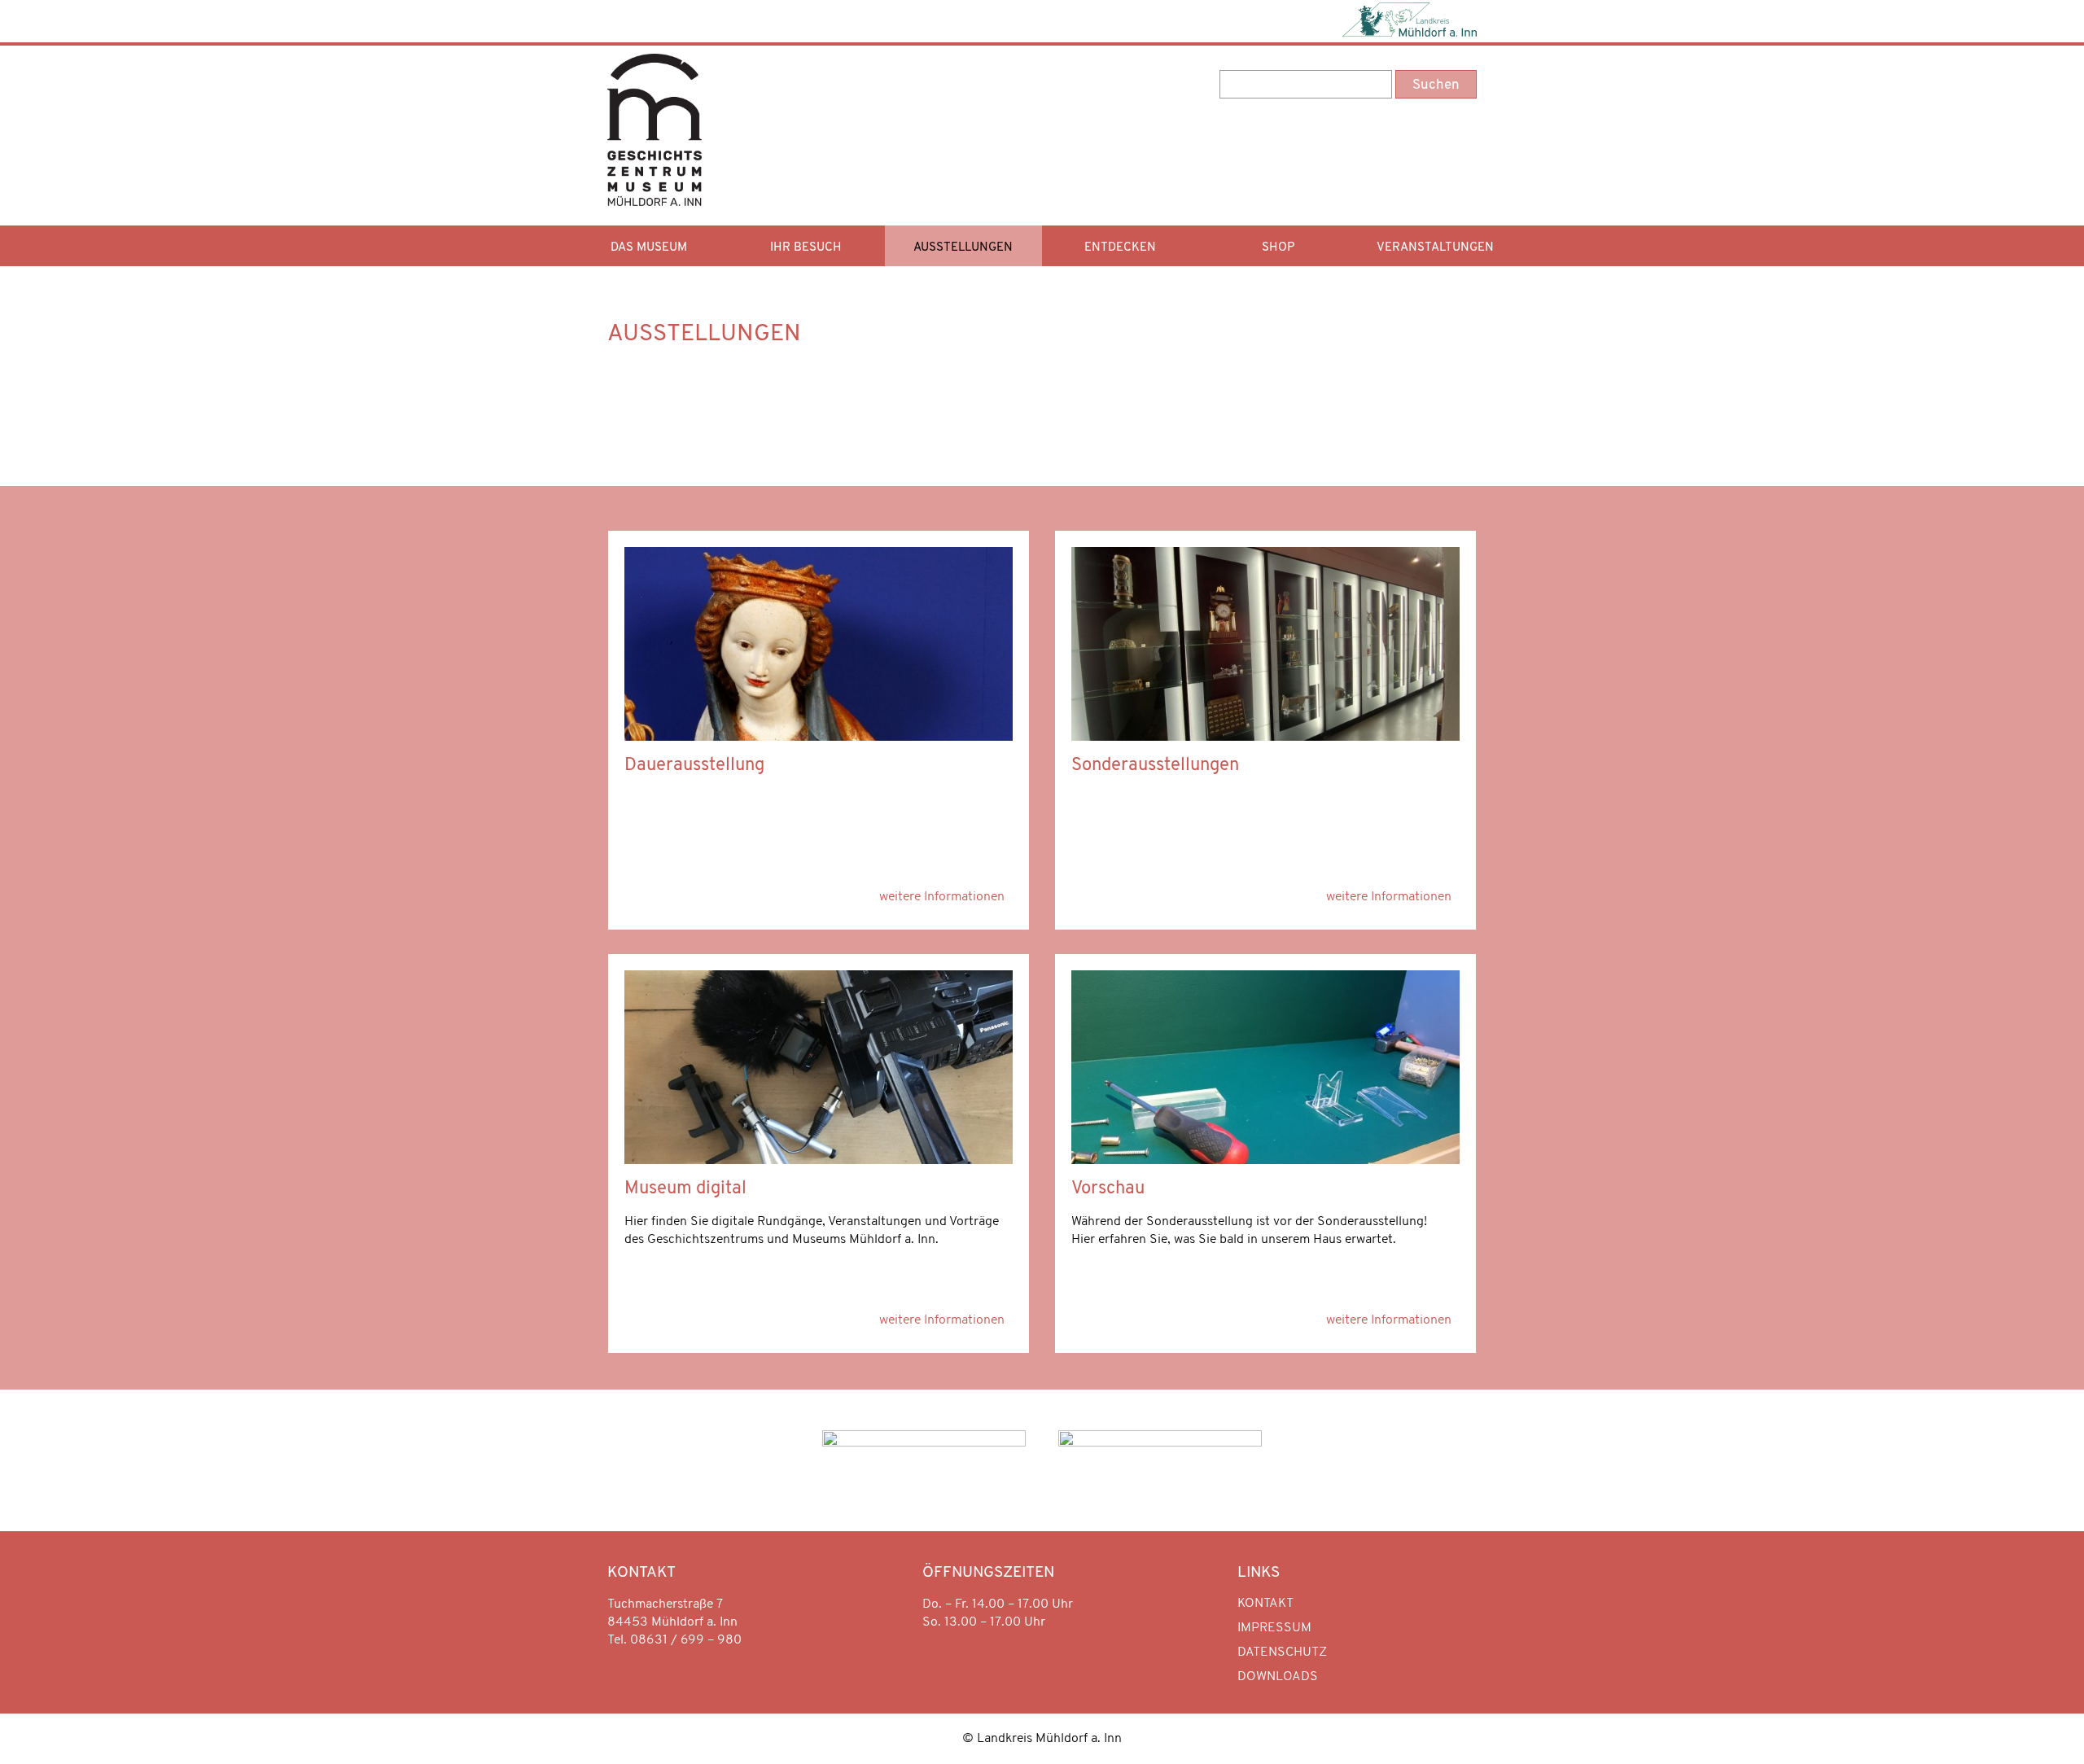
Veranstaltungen (1435, 248)
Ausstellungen (963, 248)
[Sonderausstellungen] (1265, 738)
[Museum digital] (819, 1161)
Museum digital (685, 1189)
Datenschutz (1282, 1652)
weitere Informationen (942, 897)
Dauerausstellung (694, 766)
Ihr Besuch (806, 248)
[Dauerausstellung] (819, 738)
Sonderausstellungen (1155, 766)
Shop (1278, 248)
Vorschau (1108, 1189)
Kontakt (1265, 1604)
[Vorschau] (1265, 1161)
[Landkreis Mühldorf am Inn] (1409, 21)
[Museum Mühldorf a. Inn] (655, 199)
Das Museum (649, 248)
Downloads (1278, 1677)
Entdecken (1120, 248)
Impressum (1274, 1628)
